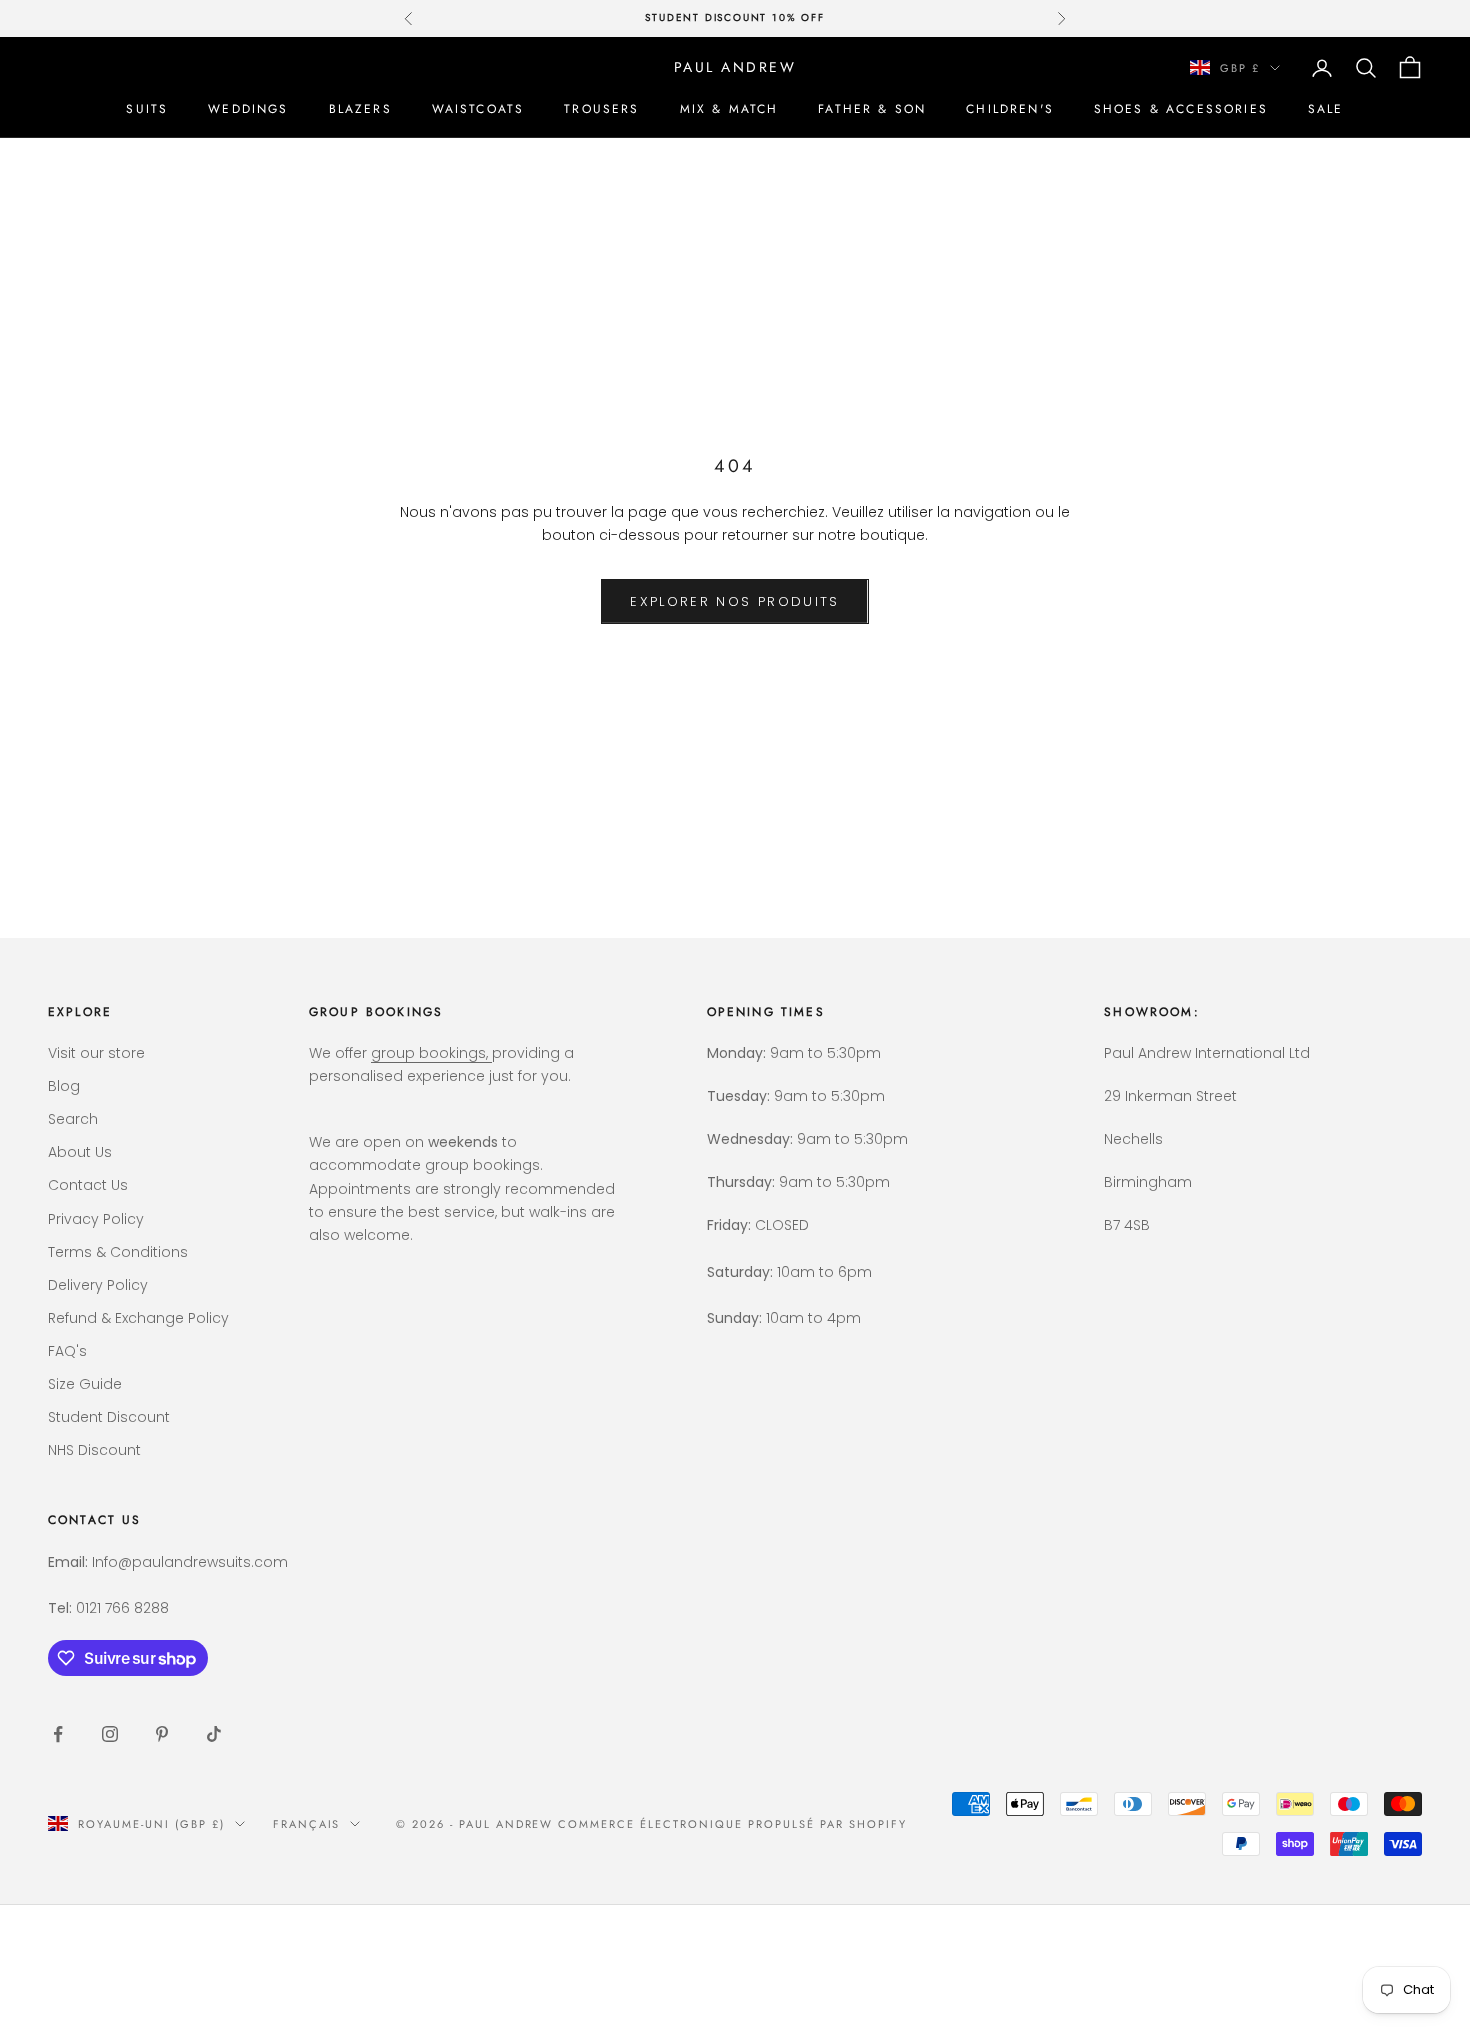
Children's (1010, 109)
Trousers (601, 109)
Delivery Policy (98, 1285)
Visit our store (96, 1053)
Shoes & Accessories (1181, 109)
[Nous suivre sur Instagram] (110, 1734)
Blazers (360, 109)
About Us (80, 1152)
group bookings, (431, 1053)
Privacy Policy (96, 1219)
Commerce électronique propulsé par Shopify (732, 1824)
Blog (64, 1086)
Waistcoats (478, 109)
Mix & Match (729, 109)
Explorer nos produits (734, 601)
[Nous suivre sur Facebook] (58, 1734)
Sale (1326, 109)
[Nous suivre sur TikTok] (214, 1734)
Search (73, 1119)
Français (307, 1824)
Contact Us (88, 1185)
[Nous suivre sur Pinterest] (162, 1734)
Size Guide (85, 1384)
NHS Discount (94, 1450)
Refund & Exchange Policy (138, 1318)
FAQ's (67, 1351)
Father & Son (872, 109)
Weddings (248, 109)
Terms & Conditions (118, 1252)
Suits (147, 109)
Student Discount (109, 1417)
